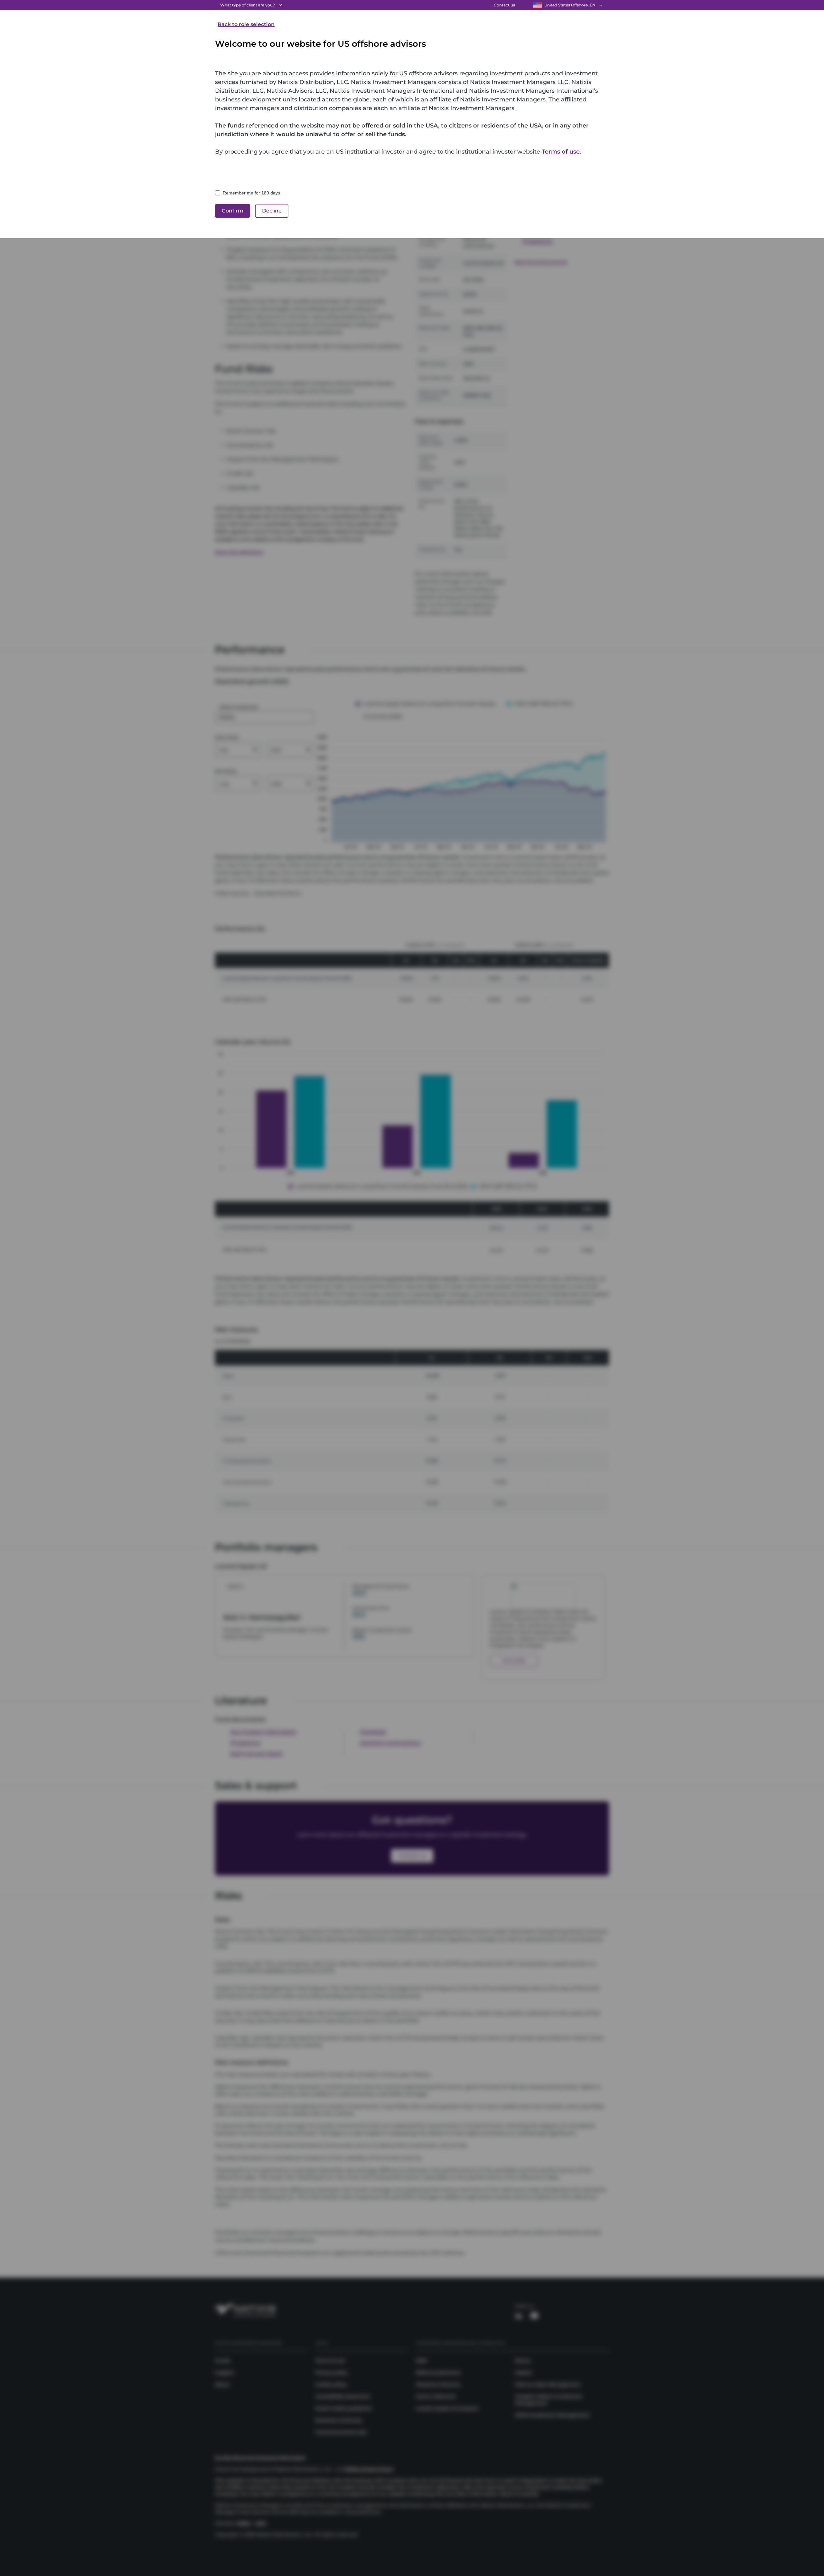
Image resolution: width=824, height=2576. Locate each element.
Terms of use (561, 152)
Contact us (504, 5)
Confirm (233, 211)
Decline (272, 211)
